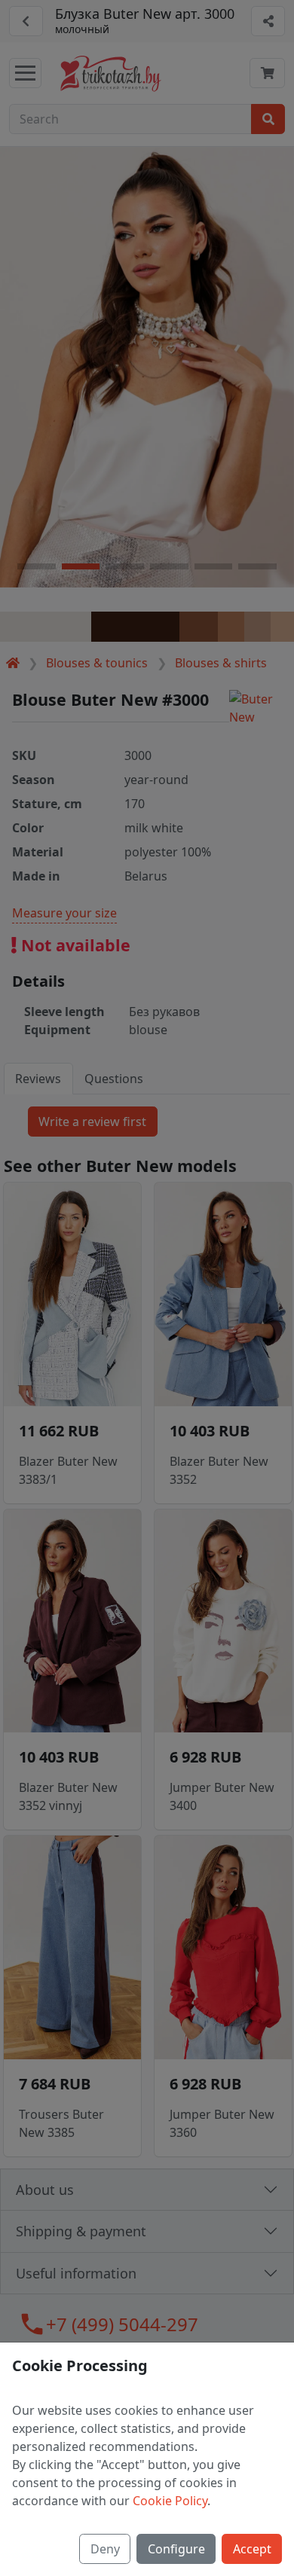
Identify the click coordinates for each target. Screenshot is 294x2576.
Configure (176, 2549)
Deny (105, 2549)
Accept (252, 2549)
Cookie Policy (170, 2501)
